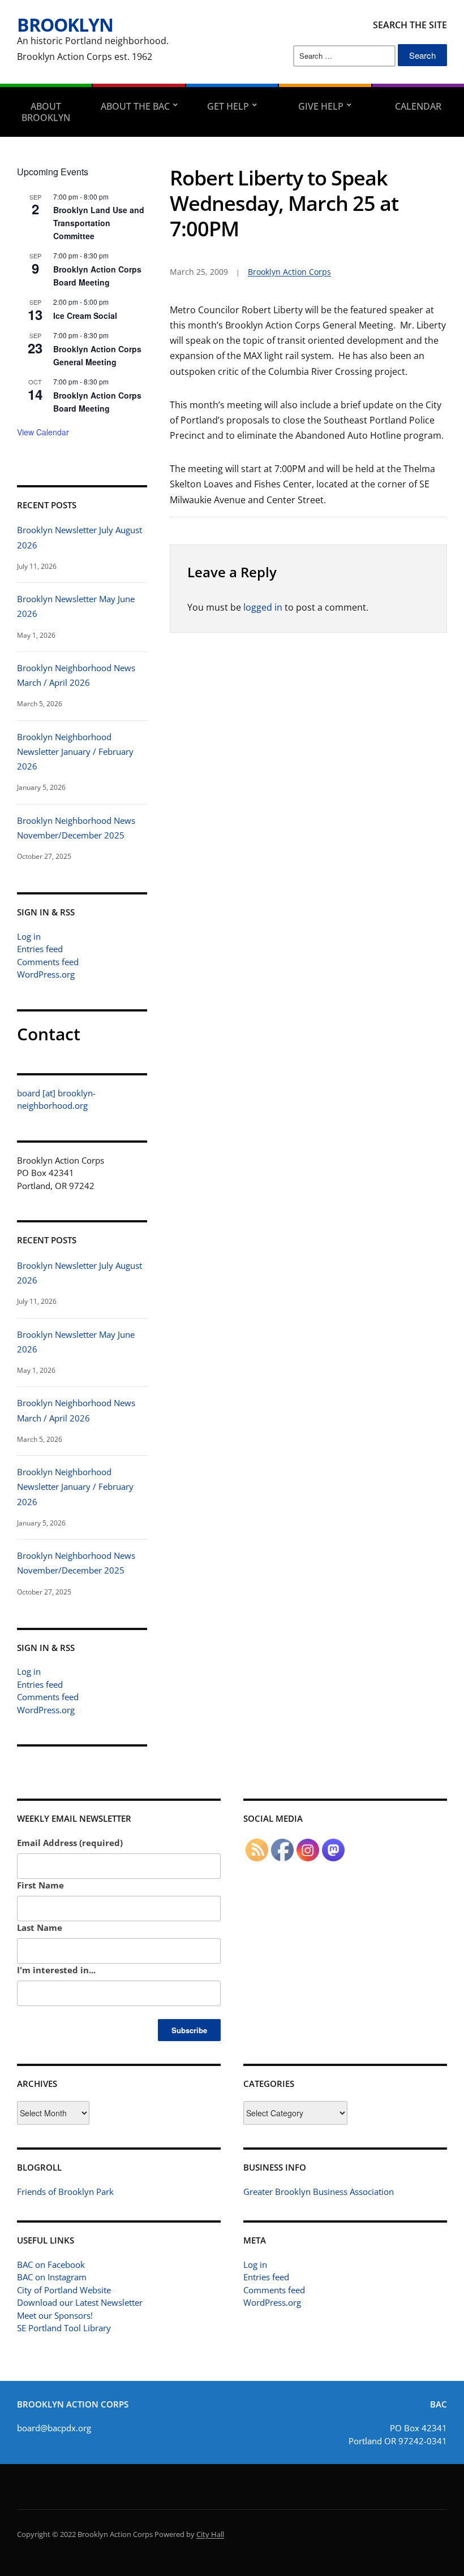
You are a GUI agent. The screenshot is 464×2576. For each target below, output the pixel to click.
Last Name (40, 1927)
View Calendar (43, 432)
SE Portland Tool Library (64, 2328)
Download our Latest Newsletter (80, 2302)
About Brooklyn (46, 112)
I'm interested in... (56, 1970)
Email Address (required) (70, 1843)
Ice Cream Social (85, 315)
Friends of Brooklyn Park (65, 2192)
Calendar (418, 106)
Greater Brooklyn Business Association (319, 2192)
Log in (29, 936)
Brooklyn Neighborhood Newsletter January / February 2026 (75, 752)
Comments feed (48, 962)
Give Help (321, 106)
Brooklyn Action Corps (289, 272)
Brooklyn (65, 25)
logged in (263, 607)
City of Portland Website (64, 2290)
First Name (40, 1885)
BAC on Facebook (51, 2264)
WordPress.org (46, 974)
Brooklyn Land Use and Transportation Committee (99, 222)
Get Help (228, 106)
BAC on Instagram (52, 2277)
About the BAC (135, 106)
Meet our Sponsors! (55, 2315)
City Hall (210, 2534)
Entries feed (40, 949)
